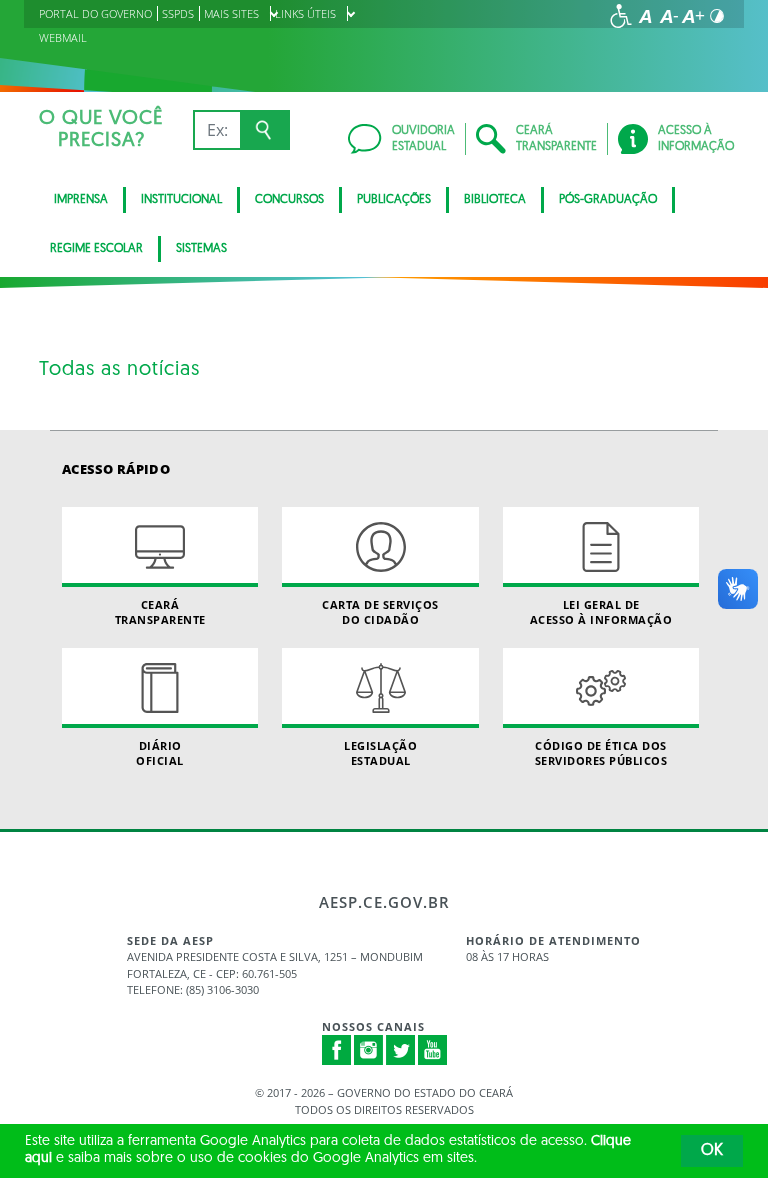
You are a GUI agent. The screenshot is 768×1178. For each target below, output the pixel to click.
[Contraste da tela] (717, 16)
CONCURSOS (289, 200)
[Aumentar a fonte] (693, 16)
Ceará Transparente (160, 612)
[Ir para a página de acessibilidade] (621, 16)
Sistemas (201, 249)
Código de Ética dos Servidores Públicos (601, 753)
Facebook (337, 1050)
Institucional (181, 200)
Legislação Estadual (380, 753)
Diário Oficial (160, 753)
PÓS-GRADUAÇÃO (608, 200)
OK (712, 1151)
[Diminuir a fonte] (669, 16)
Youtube (433, 1050)
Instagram (369, 1050)
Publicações (394, 200)
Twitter (401, 1050)
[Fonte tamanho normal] (645, 16)
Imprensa (81, 200)
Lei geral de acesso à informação (601, 612)
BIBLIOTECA (495, 200)
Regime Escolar (96, 249)
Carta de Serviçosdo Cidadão (380, 612)
